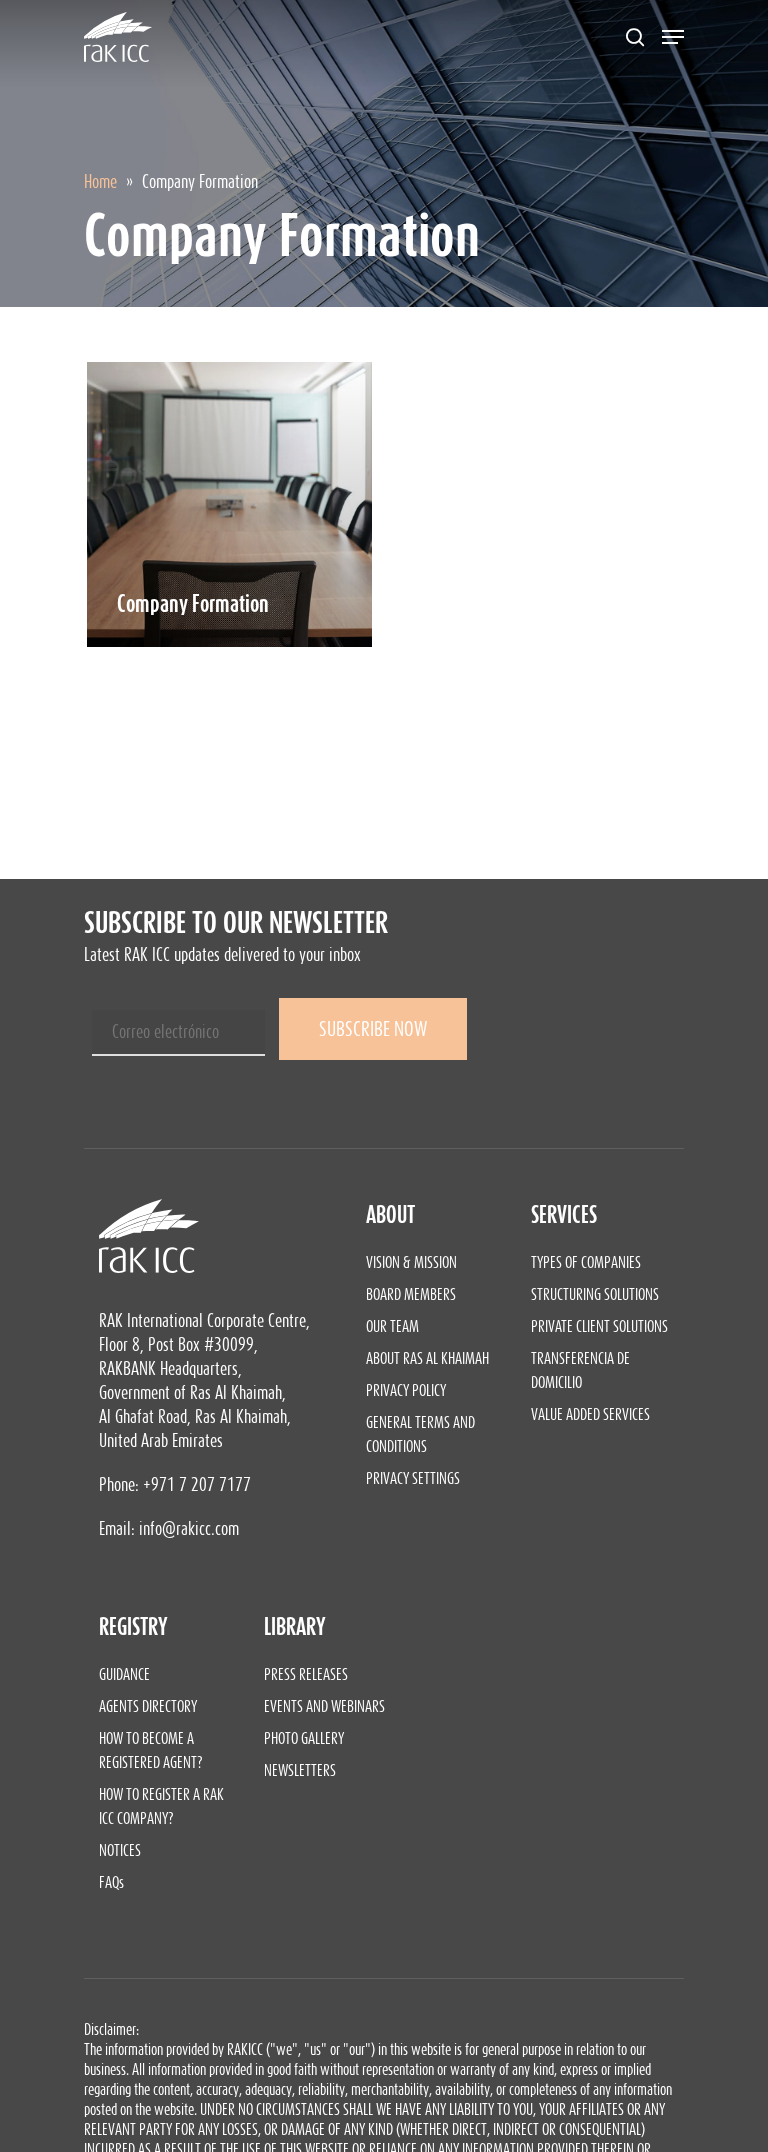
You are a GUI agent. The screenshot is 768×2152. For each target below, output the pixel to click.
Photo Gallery (304, 1738)
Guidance (124, 1674)
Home (100, 182)
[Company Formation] (229, 504)
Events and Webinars (324, 1706)
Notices (120, 1850)
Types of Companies (586, 1262)
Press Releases (306, 1674)
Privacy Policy (406, 1390)
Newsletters (300, 1770)
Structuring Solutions (595, 1294)
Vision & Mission (411, 1262)
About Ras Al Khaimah (427, 1358)
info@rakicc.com (189, 1529)
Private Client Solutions (599, 1326)
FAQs (111, 1882)
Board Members (411, 1294)
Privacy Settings (413, 1478)
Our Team (392, 1326)
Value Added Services (590, 1414)
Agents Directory (148, 1706)
